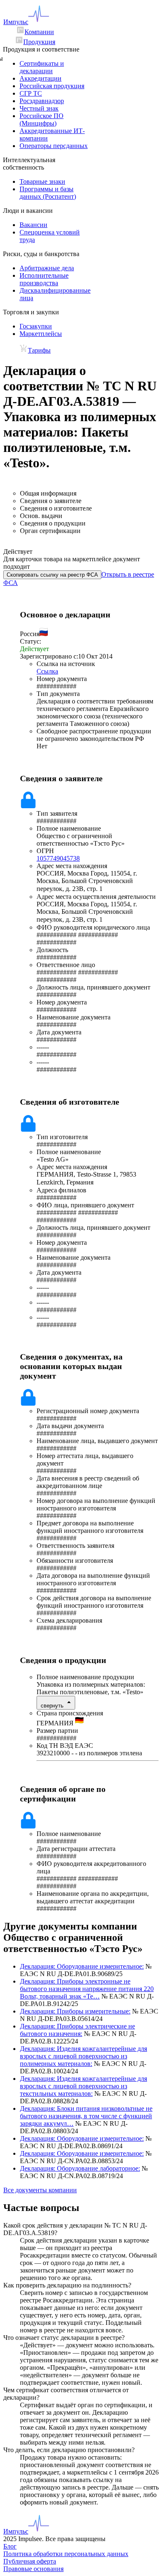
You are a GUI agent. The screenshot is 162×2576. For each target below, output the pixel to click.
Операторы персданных (54, 146)
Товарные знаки (42, 181)
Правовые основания (33, 2569)
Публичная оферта (30, 2561)
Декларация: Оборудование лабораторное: (80, 2168)
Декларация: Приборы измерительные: (75, 2011)
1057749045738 (58, 858)
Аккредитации (40, 78)
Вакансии (33, 225)
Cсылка (47, 671)
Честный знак (39, 108)
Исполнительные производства (44, 279)
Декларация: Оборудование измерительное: (82, 1966)
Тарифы (39, 350)
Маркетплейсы (41, 334)
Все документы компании (40, 2190)
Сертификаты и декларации (42, 67)
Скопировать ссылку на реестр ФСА (52, 575)
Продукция (39, 42)
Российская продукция (52, 86)
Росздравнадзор (42, 101)
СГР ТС (31, 93)
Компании (39, 32)
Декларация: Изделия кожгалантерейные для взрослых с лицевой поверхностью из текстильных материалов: (83, 2086)
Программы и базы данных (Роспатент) (48, 193)
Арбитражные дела (47, 268)
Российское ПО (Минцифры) (42, 120)
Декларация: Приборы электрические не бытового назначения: (77, 2030)
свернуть (52, 1706)
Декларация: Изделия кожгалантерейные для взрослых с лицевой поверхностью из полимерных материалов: (83, 2056)
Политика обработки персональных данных (66, 2554)
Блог (10, 2546)
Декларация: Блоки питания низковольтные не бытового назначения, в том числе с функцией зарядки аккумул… (86, 2116)
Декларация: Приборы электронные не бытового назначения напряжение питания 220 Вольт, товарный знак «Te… (87, 1989)
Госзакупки (36, 326)
